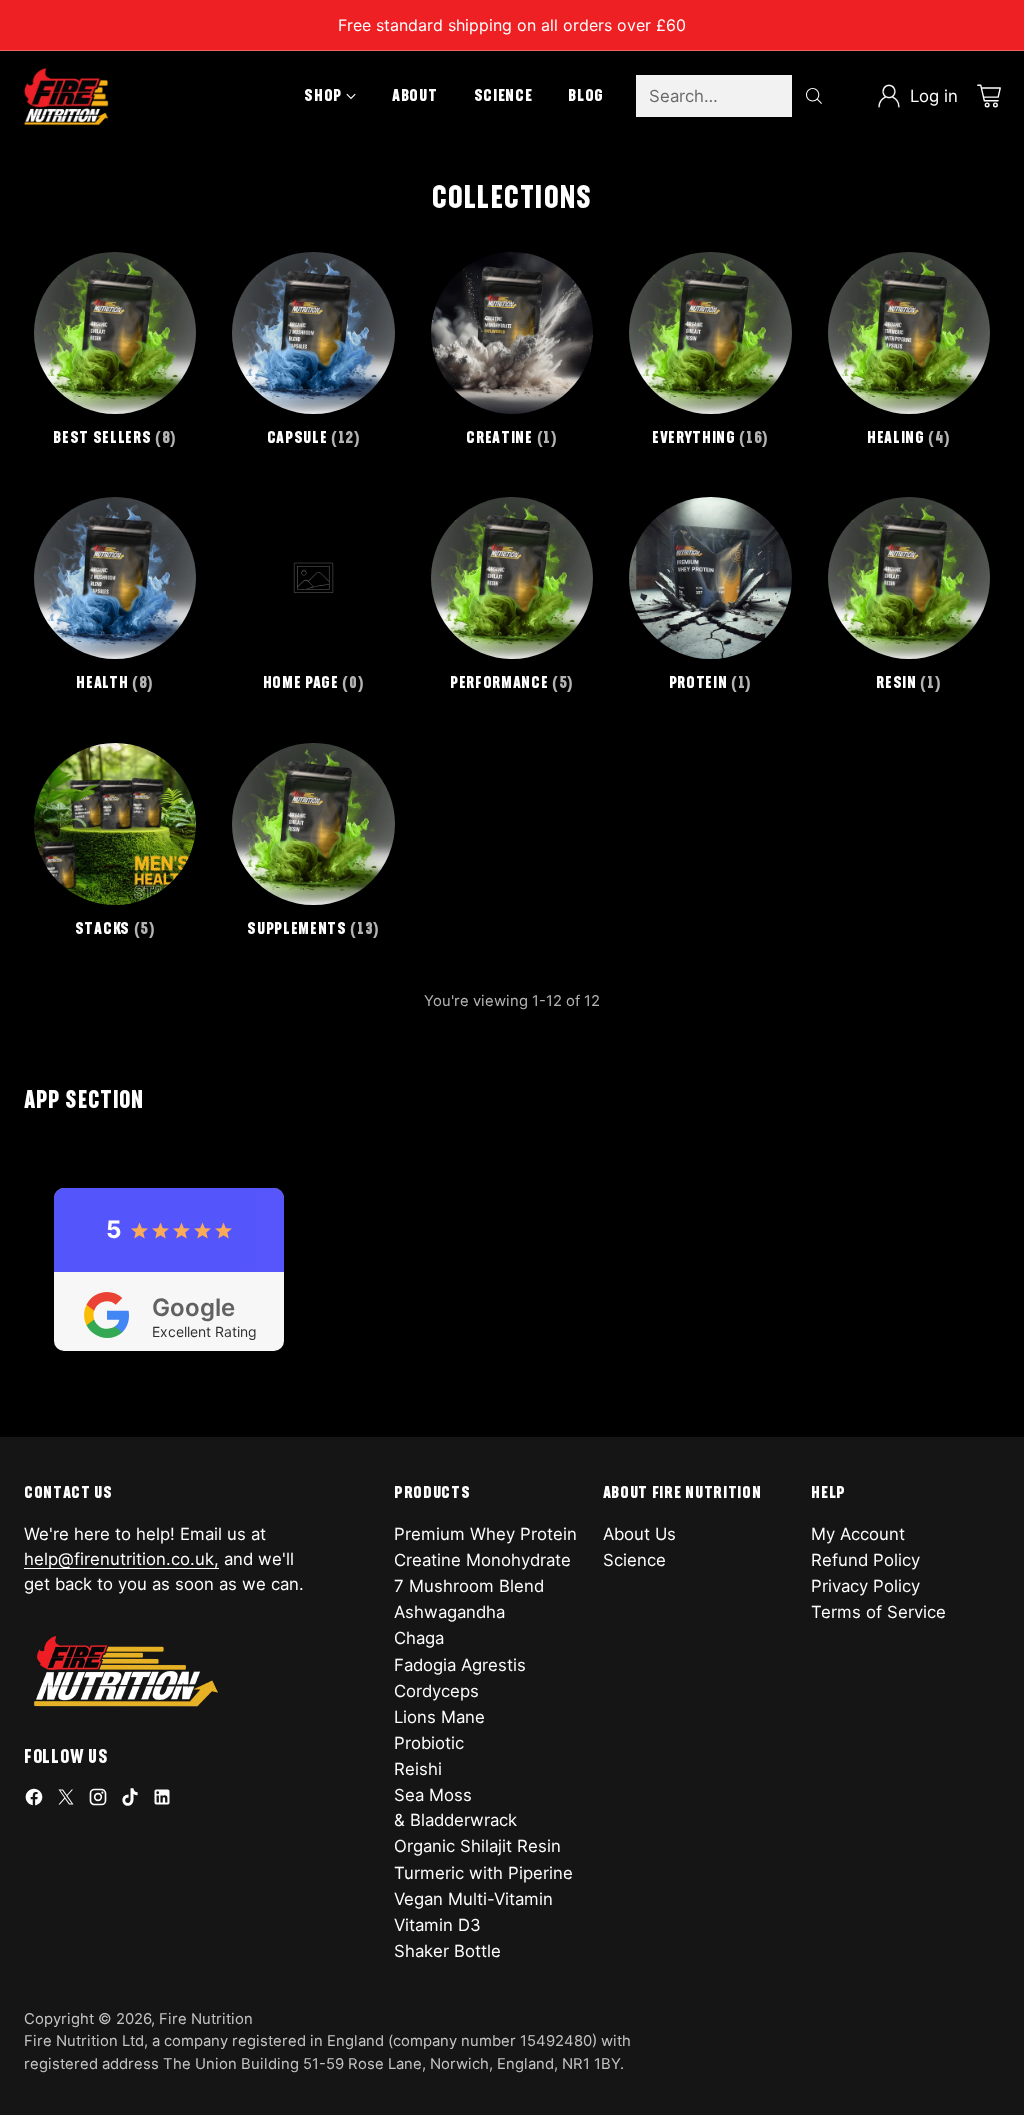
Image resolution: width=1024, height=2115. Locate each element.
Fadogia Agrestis (460, 1665)
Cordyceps (436, 1691)
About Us (639, 1534)
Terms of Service (878, 1612)
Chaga (419, 1638)
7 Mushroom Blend (469, 1586)
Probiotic (429, 1743)
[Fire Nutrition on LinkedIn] (162, 1800)
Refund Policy (865, 1560)
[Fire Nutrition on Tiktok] (130, 1800)
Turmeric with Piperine (483, 1873)
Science (634, 1560)
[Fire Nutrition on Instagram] (98, 1800)
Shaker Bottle (447, 1951)
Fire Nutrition (206, 2019)
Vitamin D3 (437, 1925)
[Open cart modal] (989, 96)
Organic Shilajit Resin (477, 1846)
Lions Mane (439, 1717)
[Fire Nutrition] (66, 96)
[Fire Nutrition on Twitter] (66, 1800)
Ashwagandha (449, 1612)
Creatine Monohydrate (482, 1560)
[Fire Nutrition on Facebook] (34, 1800)
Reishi (418, 1769)
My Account (858, 1534)
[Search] (814, 96)
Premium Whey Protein (485, 1534)
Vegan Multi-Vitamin (473, 1899)
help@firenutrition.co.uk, (121, 1559)
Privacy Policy (865, 1586)
